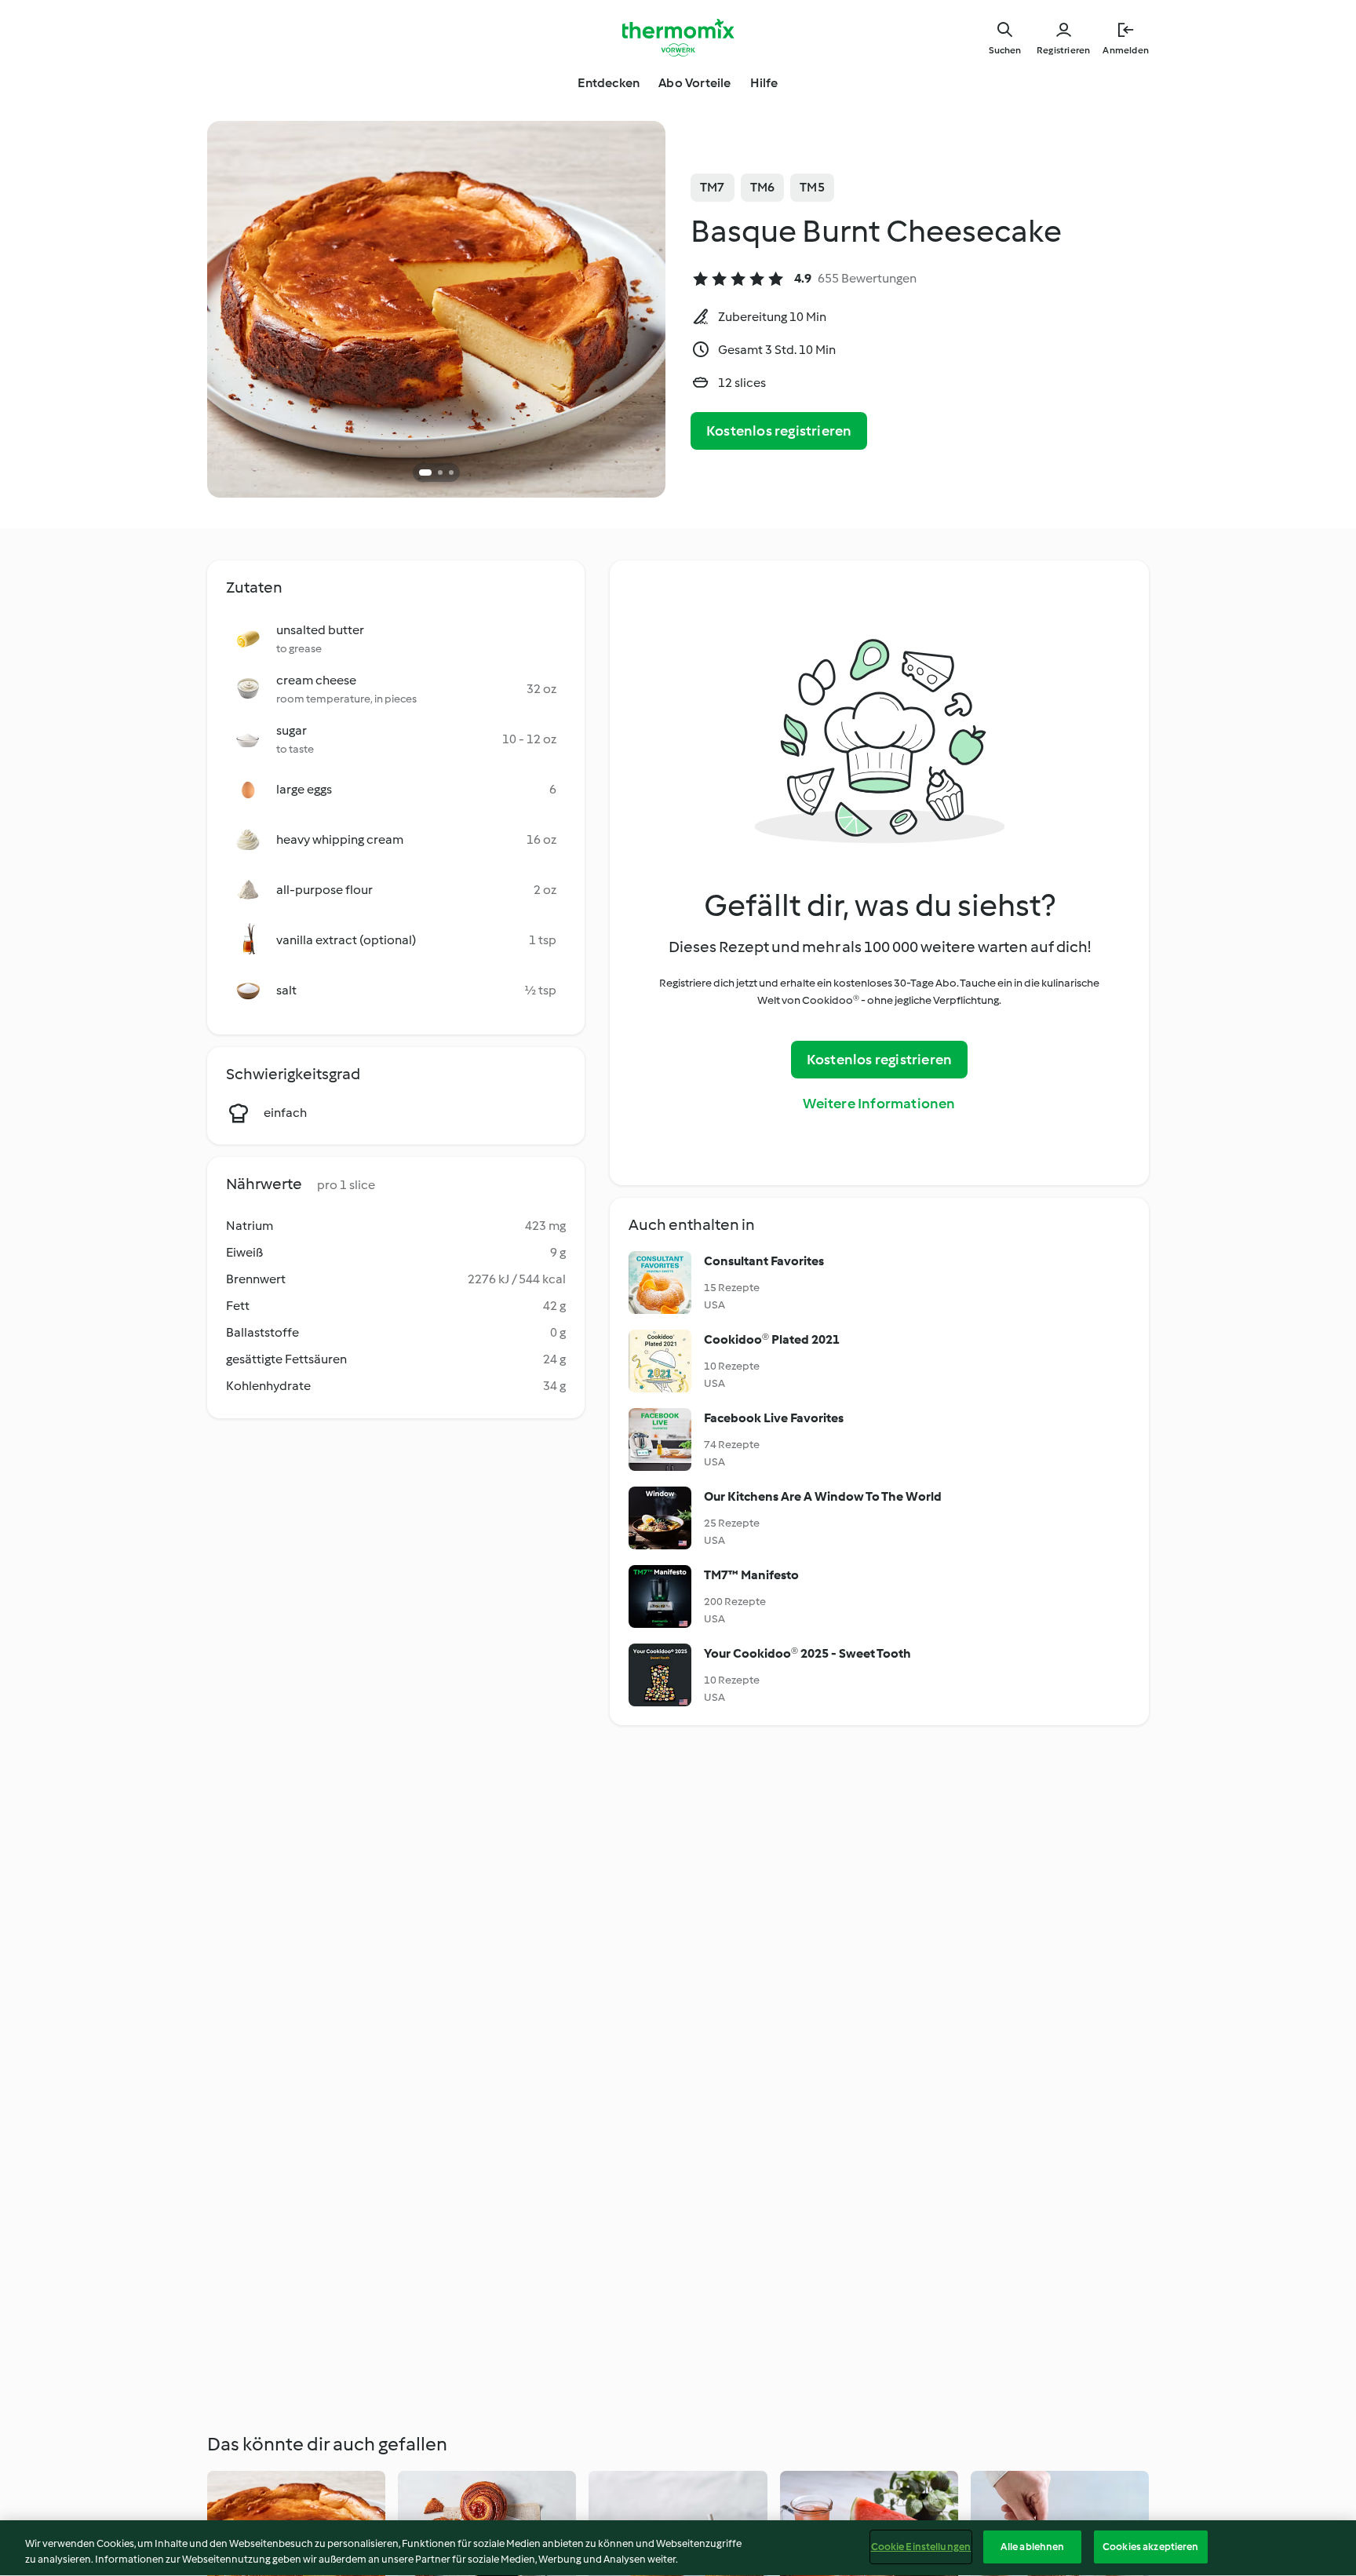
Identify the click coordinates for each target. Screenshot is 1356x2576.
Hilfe (764, 83)
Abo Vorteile (694, 83)
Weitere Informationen (879, 1104)
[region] (678, 2548)
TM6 (763, 187)
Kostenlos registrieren (779, 431)
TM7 (713, 187)
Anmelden (1126, 50)
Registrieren (1063, 50)
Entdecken (609, 83)
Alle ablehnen (1033, 2547)
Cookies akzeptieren (1150, 2547)
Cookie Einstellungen (921, 2547)
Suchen (1005, 50)
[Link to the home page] (678, 38)
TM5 (812, 187)
